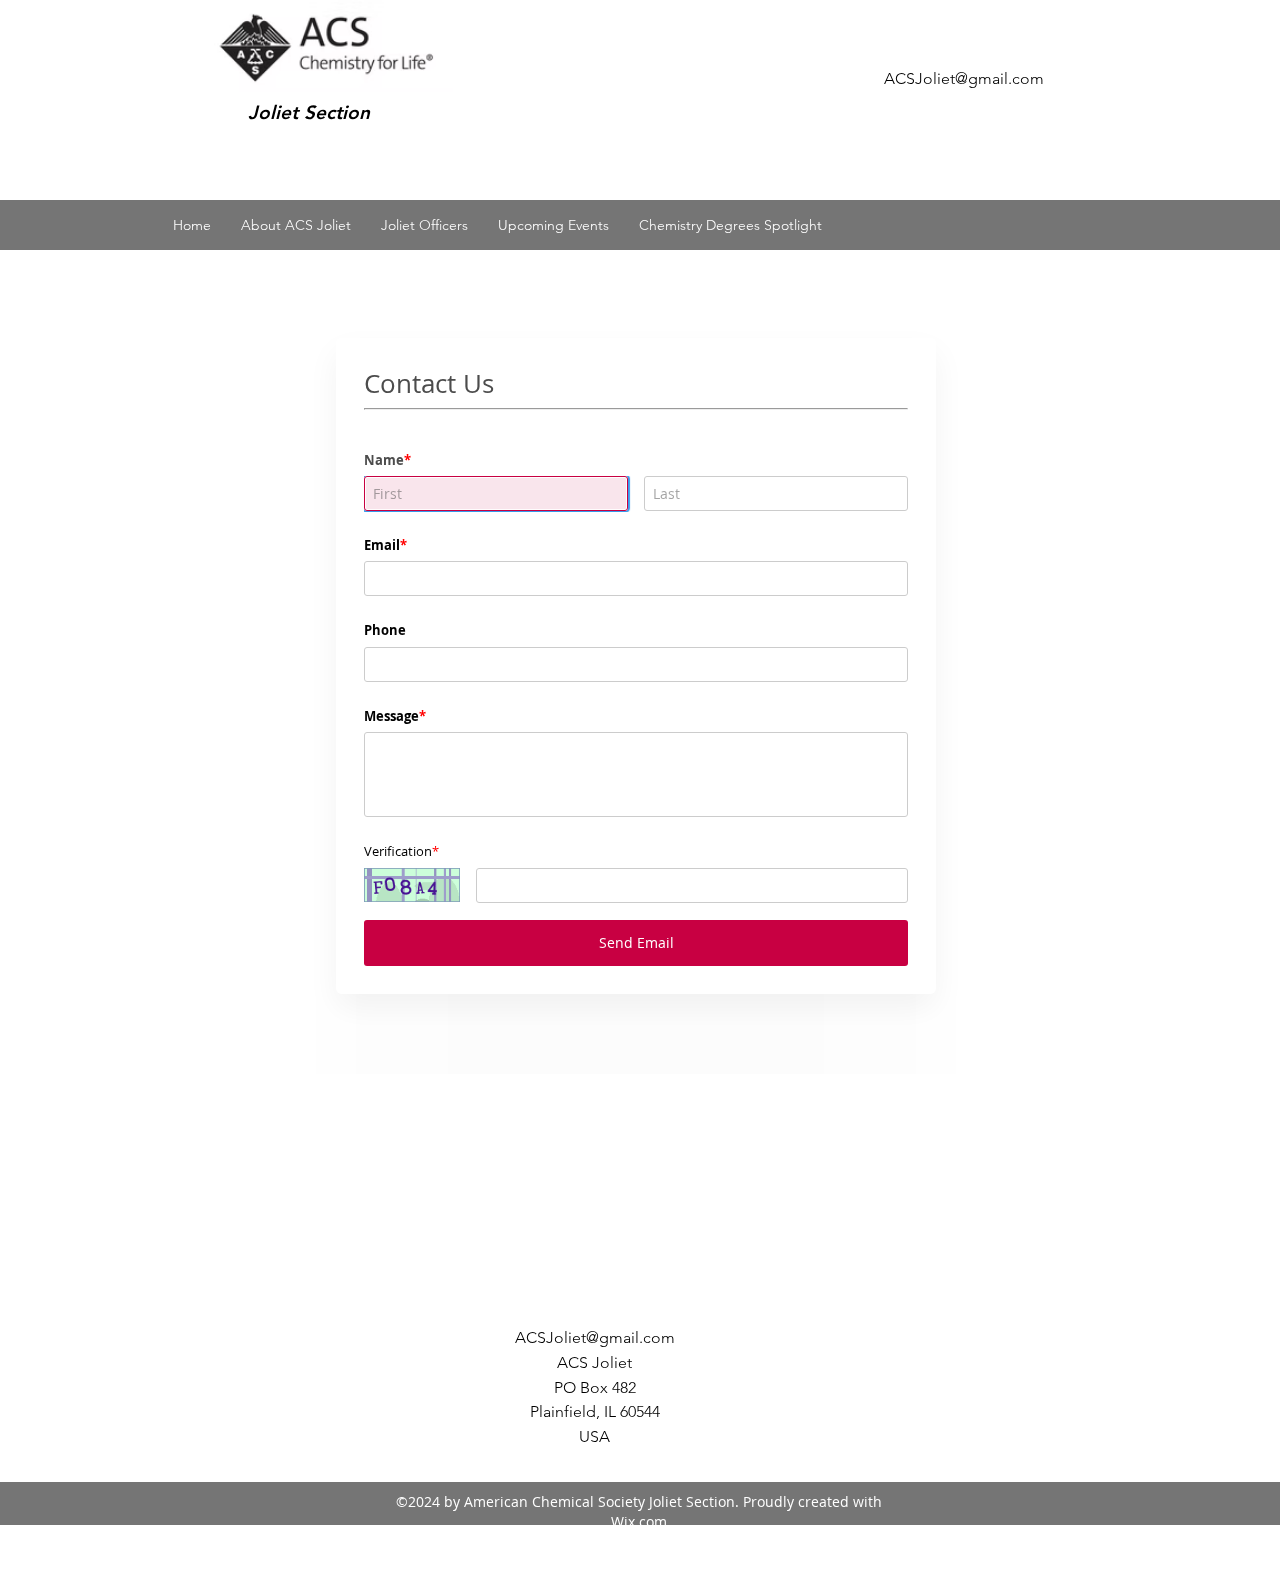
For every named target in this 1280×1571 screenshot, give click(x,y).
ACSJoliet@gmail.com (964, 78)
